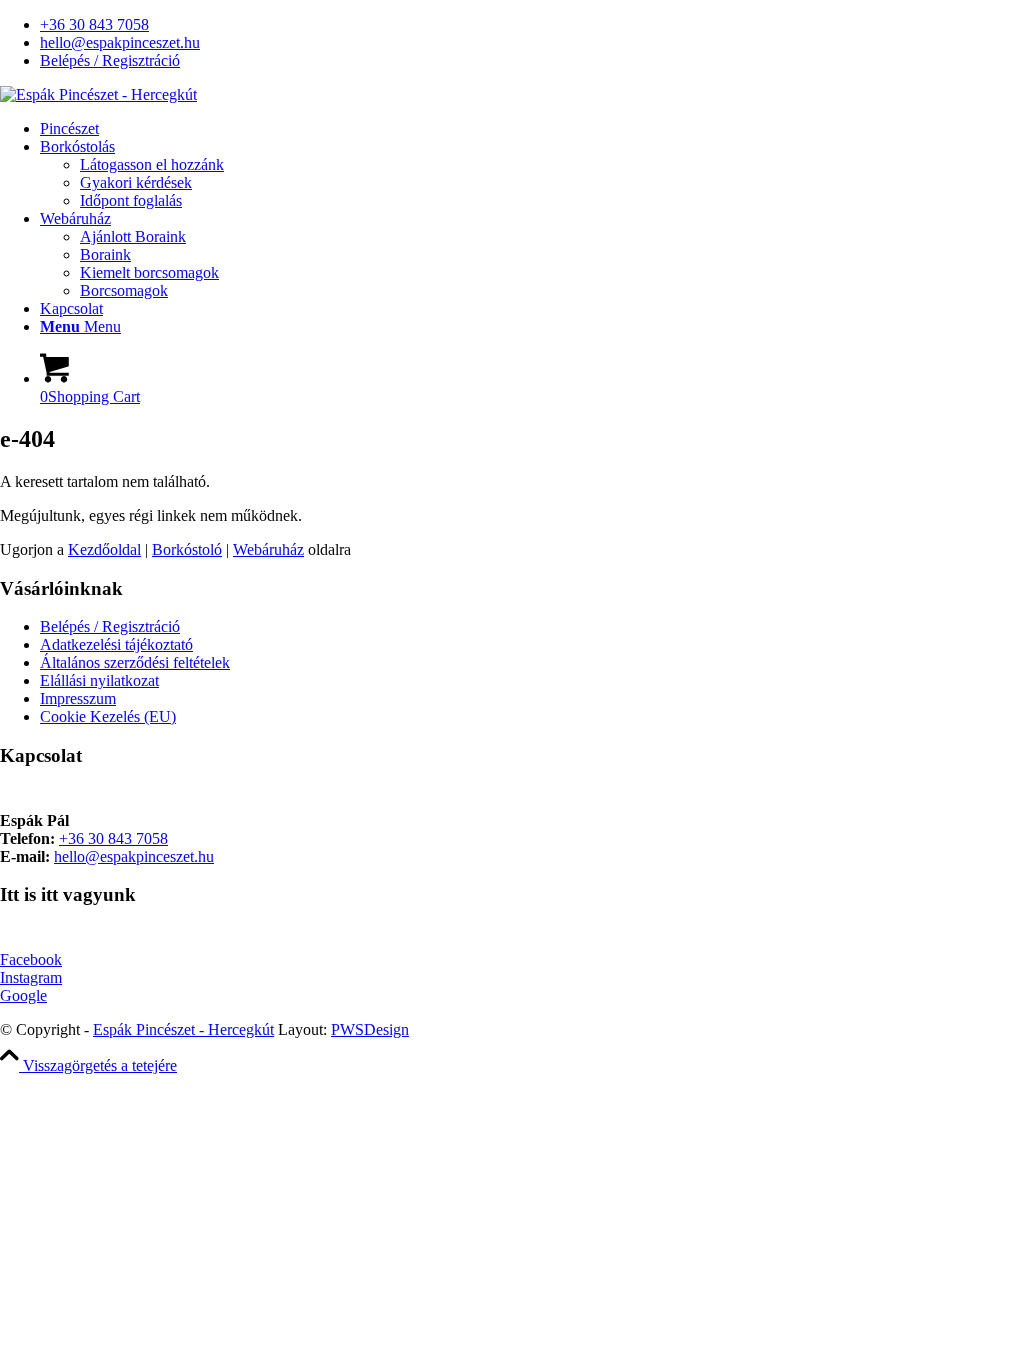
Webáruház (268, 549)
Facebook (31, 959)
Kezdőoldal (104, 549)
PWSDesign (370, 1029)
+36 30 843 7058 (94, 24)
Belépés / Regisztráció (110, 60)
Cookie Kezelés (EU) (108, 716)
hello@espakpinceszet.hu (120, 42)
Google (23, 995)
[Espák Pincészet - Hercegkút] (98, 94)
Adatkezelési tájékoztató (116, 644)
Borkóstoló (187, 549)
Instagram (31, 977)
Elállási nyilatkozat (99, 680)
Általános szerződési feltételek (135, 662)
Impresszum (78, 698)
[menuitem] (532, 25)
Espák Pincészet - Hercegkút (183, 1029)
